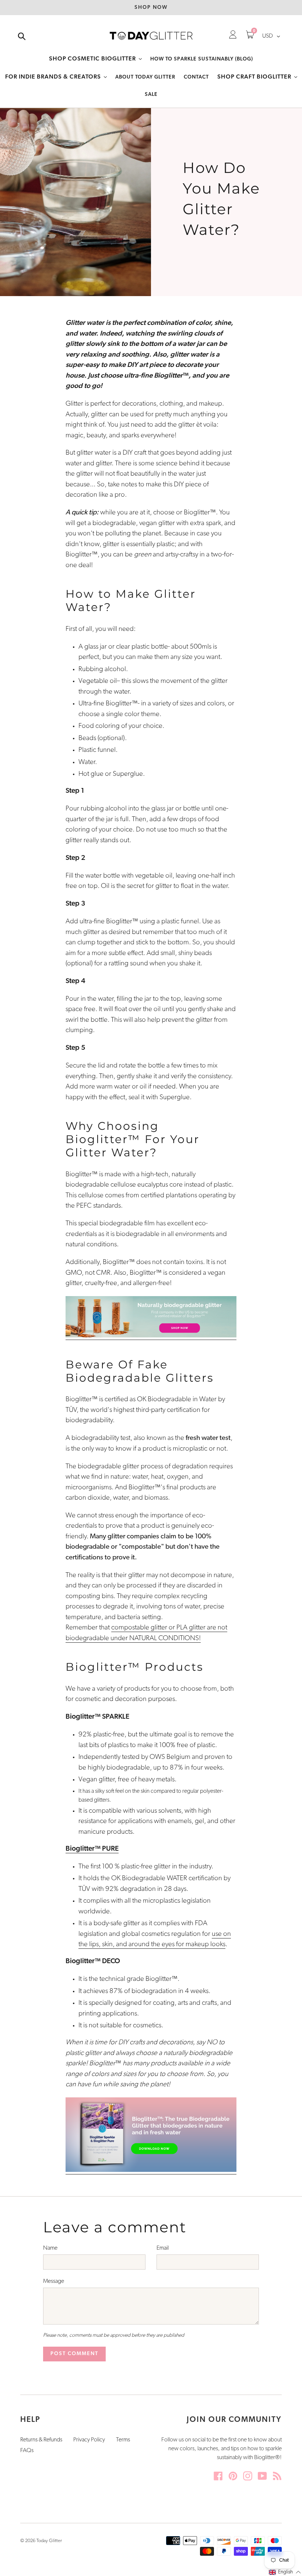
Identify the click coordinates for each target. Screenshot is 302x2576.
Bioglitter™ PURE (92, 1849)
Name (50, 2248)
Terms (123, 2440)
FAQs (27, 2451)
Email (163, 2248)
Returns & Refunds (41, 2440)
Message (54, 2281)
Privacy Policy (89, 2440)
